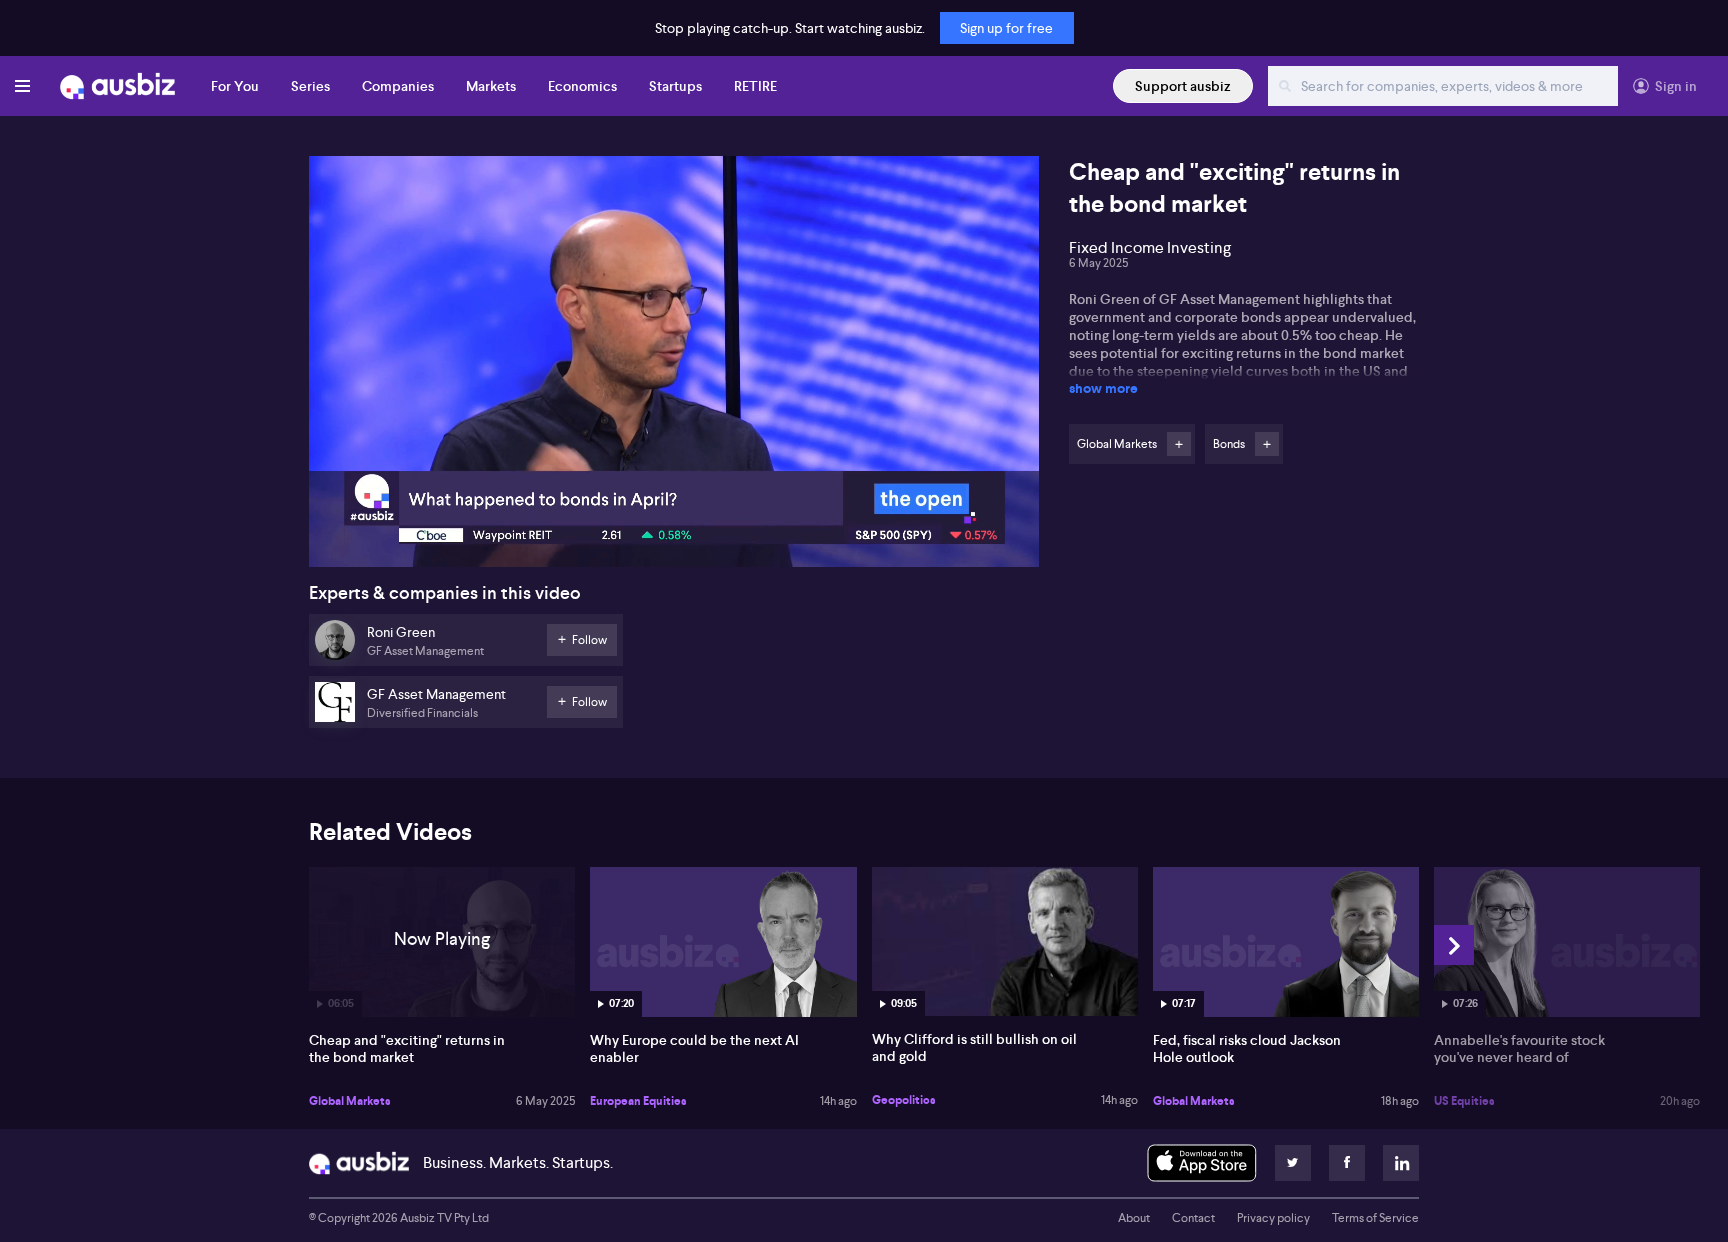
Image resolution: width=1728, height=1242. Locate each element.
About (1134, 1218)
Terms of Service (1375, 1218)
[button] (680, 367)
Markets (491, 86)
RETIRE (755, 86)
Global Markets (350, 1101)
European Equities (638, 1101)
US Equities (1464, 1101)
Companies (398, 86)
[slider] (674, 495)
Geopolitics (904, 1100)
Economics (582, 86)
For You (235, 86)
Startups (675, 86)
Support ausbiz (1183, 86)
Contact (1193, 1218)
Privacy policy (1273, 1218)
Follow (1179, 444)
